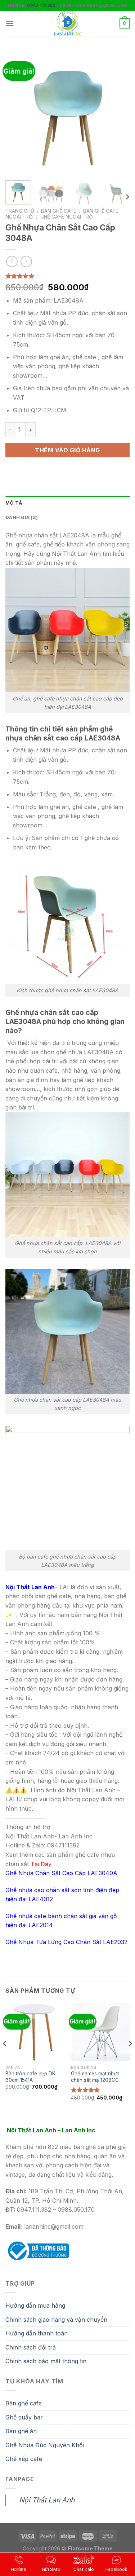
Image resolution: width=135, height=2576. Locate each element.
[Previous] (17, 113)
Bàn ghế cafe (24, 2403)
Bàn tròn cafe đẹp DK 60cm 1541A (30, 2077)
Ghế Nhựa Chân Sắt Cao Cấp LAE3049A (61, 1873)
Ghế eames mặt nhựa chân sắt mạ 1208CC (95, 2077)
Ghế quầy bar (24, 2417)
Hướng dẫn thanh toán (37, 2333)
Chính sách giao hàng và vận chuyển (56, 2320)
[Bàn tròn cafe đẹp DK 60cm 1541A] (35, 2032)
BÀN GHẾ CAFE (59, 211)
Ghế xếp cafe (24, 2459)
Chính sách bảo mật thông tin (46, 2361)
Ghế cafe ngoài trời (67, 217)
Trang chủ (20, 211)
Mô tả (14, 503)
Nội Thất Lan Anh (47, 2500)
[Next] (118, 113)
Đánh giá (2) (22, 517)
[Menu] (10, 23)
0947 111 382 (41, 5)
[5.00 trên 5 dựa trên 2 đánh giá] (67, 276)
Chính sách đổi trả (31, 2347)
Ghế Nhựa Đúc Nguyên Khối (45, 2445)
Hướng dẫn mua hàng (35, 2305)
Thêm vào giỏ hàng (67, 450)
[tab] (67, 503)
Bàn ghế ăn (21, 2431)
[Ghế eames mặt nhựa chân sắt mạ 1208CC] (100, 2032)
